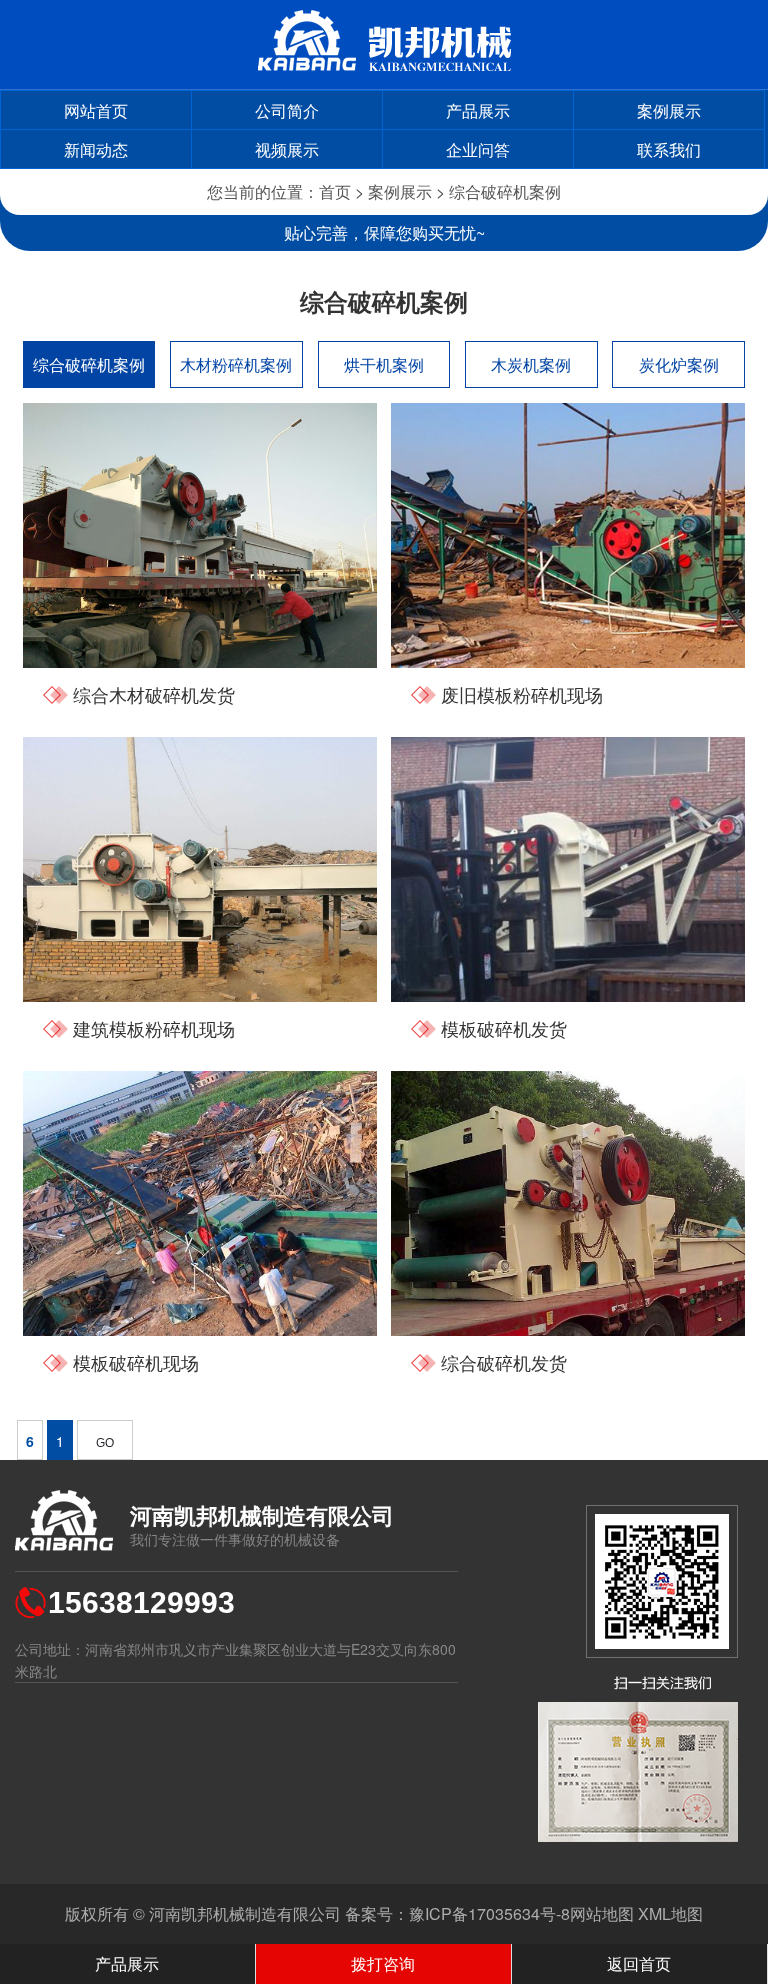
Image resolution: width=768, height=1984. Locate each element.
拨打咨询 (383, 1963)
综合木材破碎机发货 (154, 694)
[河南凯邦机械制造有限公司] (384, 64)
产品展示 (478, 110)
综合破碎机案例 (505, 191)
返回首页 (639, 1963)
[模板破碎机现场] (200, 1203)
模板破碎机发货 (504, 1028)
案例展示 (669, 110)
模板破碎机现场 (136, 1362)
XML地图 (670, 1913)
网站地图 (602, 1913)
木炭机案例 (531, 364)
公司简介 (287, 110)
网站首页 (96, 110)
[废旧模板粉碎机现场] (568, 535)
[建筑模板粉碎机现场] (200, 869)
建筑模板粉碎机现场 (154, 1028)
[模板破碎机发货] (568, 869)
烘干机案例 (384, 364)
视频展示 (287, 149)
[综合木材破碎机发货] (200, 535)
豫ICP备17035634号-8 (489, 1913)
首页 (335, 191)
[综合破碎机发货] (568, 1203)
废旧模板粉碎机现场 (522, 694)
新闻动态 (96, 149)
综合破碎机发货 (504, 1362)
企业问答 (478, 149)
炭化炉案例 (679, 364)
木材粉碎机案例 (236, 364)
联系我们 (669, 149)
